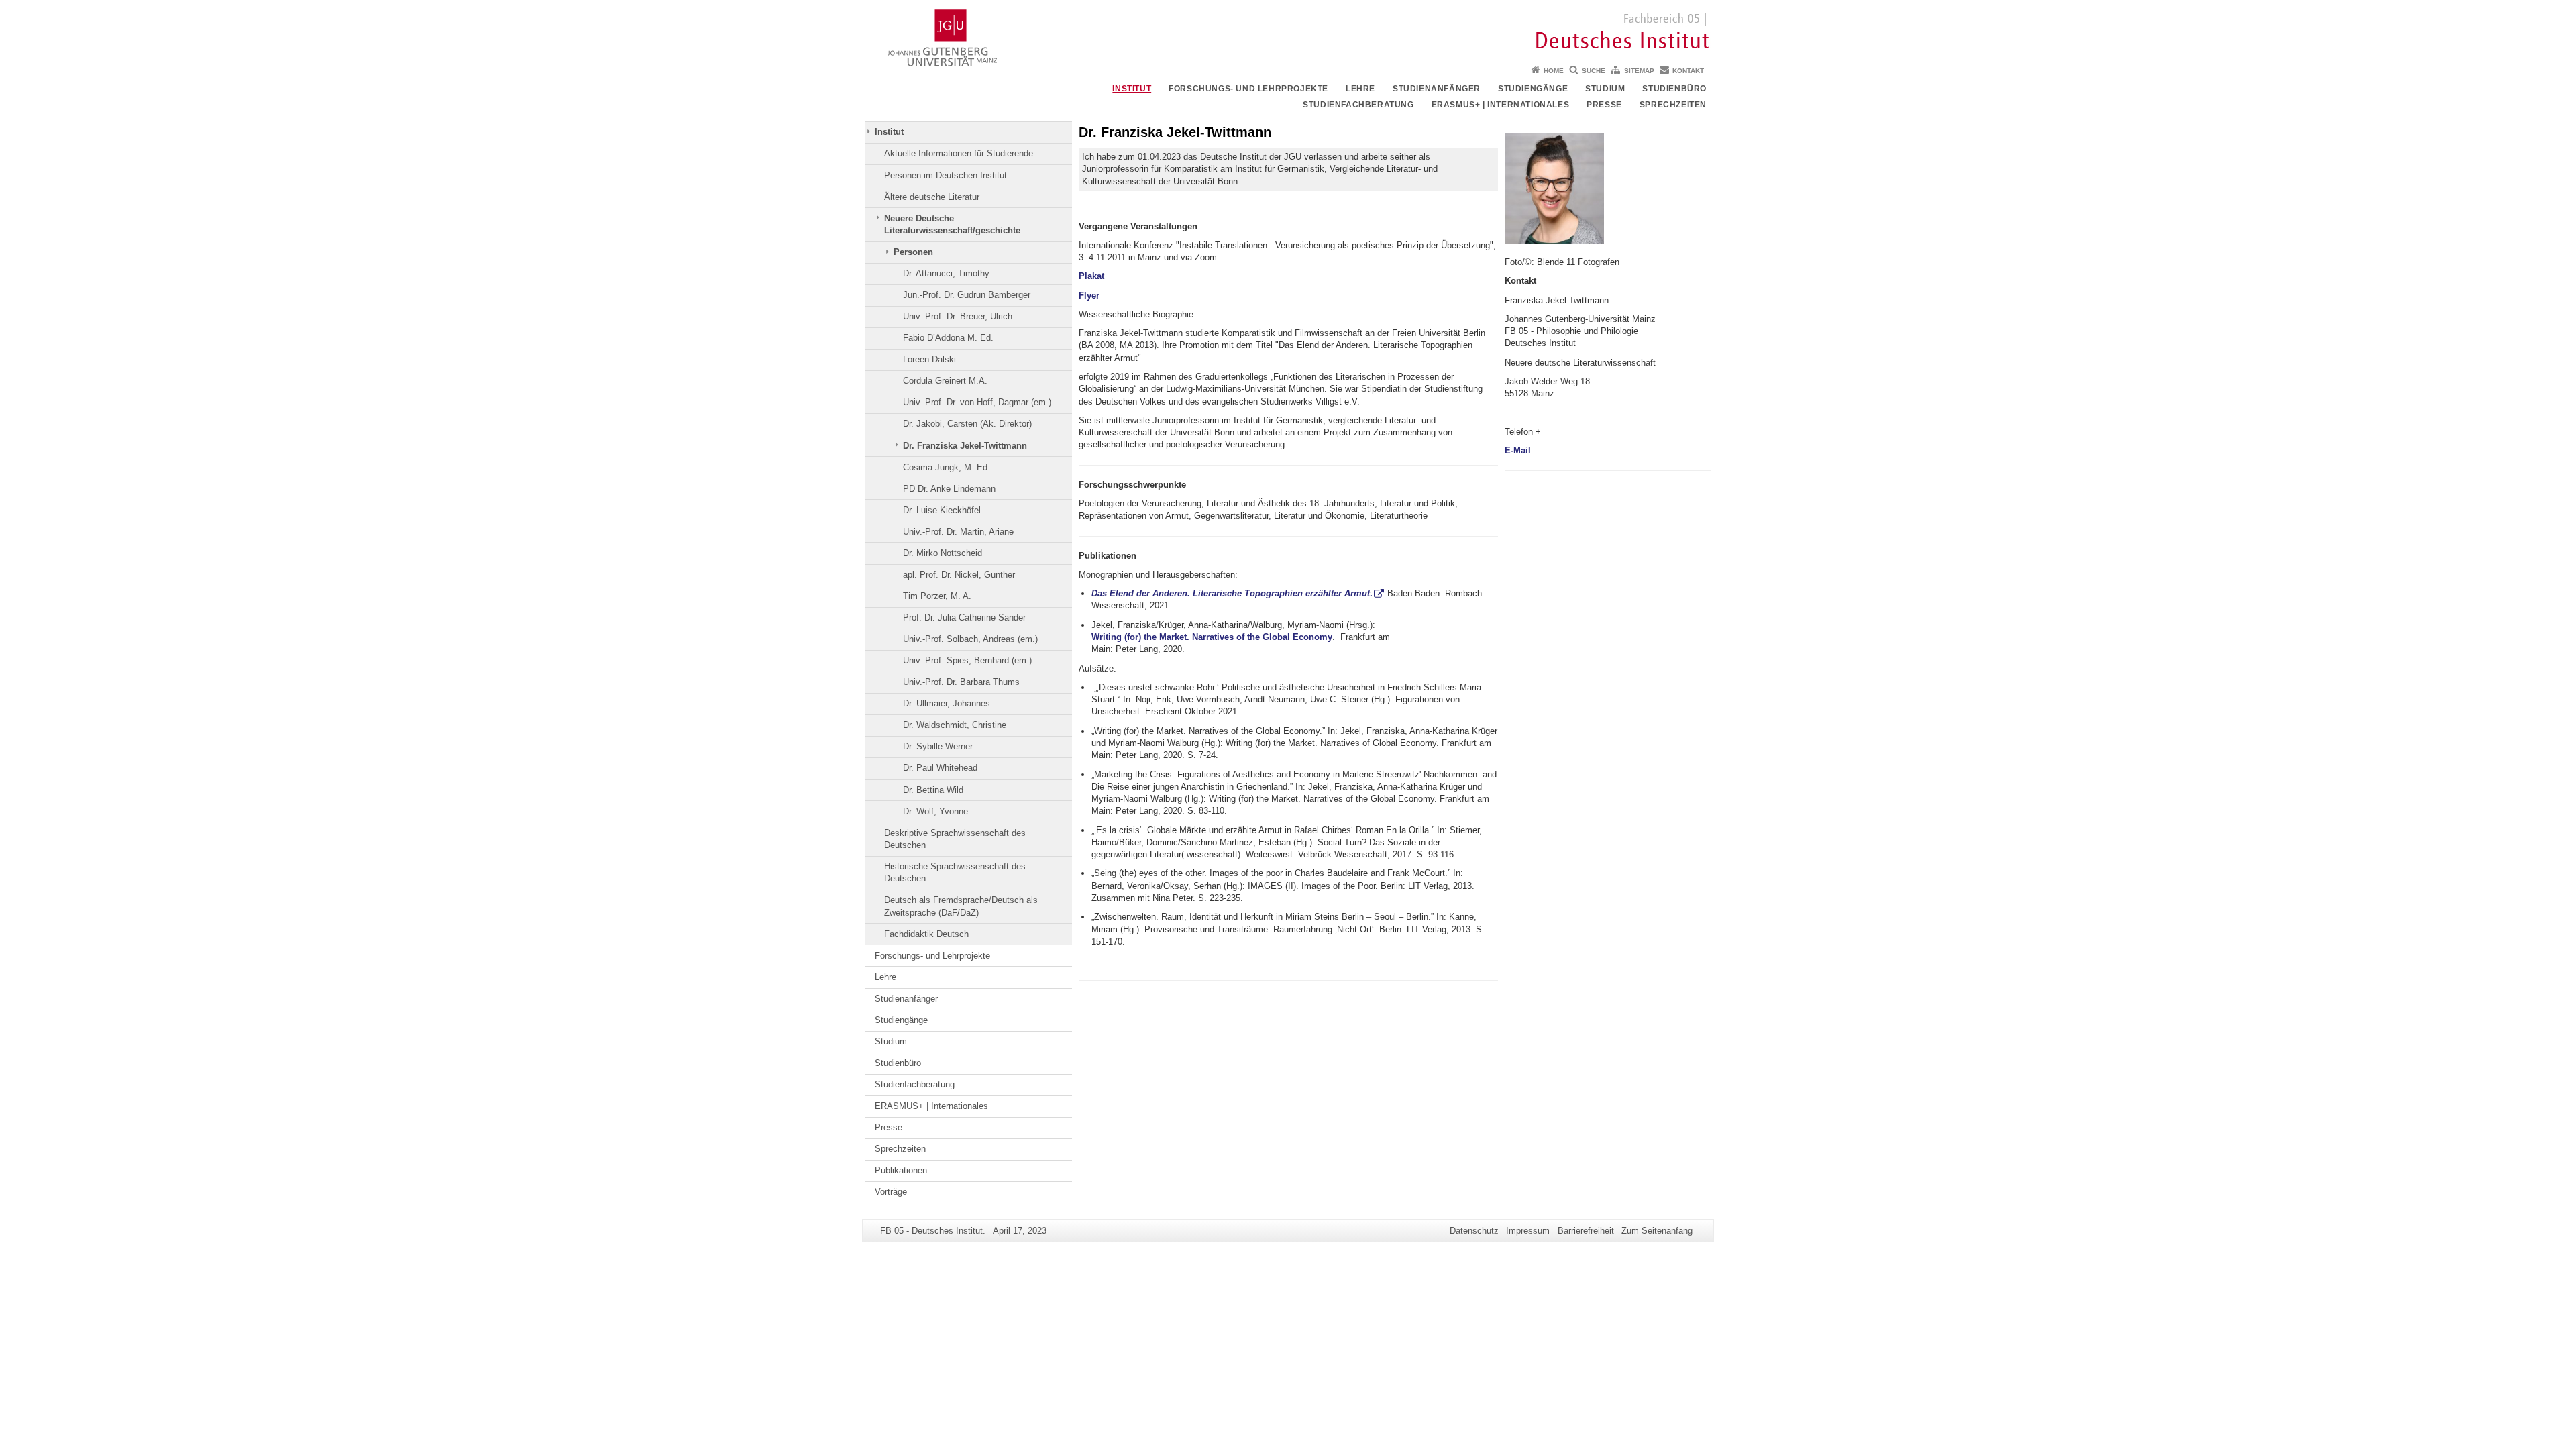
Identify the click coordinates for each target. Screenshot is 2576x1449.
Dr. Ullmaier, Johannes (947, 703)
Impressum (1528, 1231)
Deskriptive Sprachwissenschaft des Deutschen (955, 839)
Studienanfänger (1437, 89)
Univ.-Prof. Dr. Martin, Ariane (958, 532)
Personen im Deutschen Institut (946, 175)
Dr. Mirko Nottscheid (943, 553)
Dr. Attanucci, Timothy (946, 273)
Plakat (1091, 276)
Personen (913, 252)
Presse (1604, 105)
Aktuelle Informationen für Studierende (959, 153)
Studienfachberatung (1358, 105)
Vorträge (891, 1192)
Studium (1605, 89)
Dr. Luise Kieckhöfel (942, 510)
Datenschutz (1474, 1231)
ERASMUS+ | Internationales (1501, 105)
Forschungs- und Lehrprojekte (1248, 89)
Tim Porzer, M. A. (937, 596)
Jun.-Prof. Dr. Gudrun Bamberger (967, 295)
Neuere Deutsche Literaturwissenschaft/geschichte (952, 224)
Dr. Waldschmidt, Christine (955, 725)
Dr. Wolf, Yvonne (935, 811)
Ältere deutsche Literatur (932, 197)
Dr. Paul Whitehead (940, 768)
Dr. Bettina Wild (933, 790)
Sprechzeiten (1673, 105)
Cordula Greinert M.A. (945, 381)
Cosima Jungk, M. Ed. (947, 467)
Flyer (1089, 296)
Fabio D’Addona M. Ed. (948, 338)
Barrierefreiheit (1586, 1231)
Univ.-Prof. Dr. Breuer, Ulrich (958, 316)
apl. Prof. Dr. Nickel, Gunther (959, 575)
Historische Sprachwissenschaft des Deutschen (955, 872)
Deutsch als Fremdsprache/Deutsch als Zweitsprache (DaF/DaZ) (961, 906)
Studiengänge (1533, 89)
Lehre (1360, 89)
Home (1554, 71)
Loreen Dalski (929, 359)
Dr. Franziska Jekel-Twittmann (965, 446)
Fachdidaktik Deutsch (926, 934)
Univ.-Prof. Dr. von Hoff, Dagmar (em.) (977, 402)
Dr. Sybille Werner (938, 746)
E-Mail (1519, 450)
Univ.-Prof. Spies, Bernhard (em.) (967, 660)
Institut (1132, 89)
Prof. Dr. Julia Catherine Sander (964, 618)
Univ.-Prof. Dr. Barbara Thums (961, 682)
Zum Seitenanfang (1657, 1231)
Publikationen (901, 1170)
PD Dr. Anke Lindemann (949, 489)
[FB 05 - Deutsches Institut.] (1288, 30)
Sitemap (1639, 71)
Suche (1594, 71)
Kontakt (1688, 71)
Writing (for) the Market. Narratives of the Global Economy (1212, 637)
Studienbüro (1674, 89)
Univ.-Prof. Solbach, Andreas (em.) (970, 639)
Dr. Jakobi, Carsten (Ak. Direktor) (967, 424)
